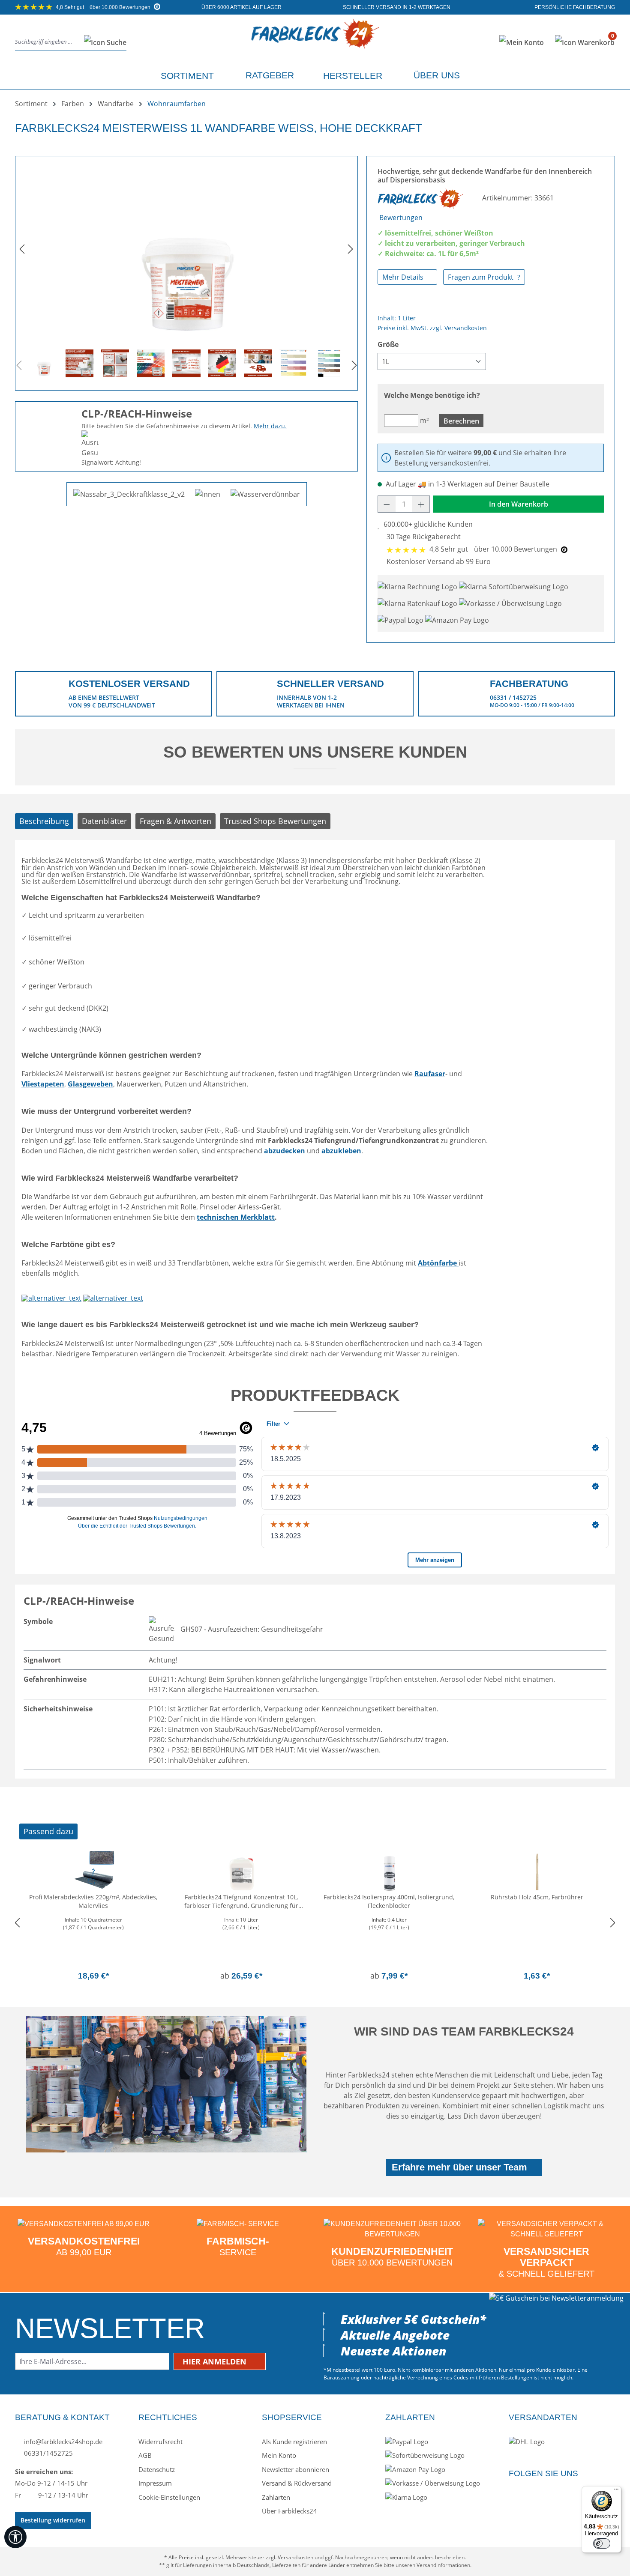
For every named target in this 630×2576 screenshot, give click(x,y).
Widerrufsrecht (160, 2442)
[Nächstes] (351, 249)
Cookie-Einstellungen (169, 2497)
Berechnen (461, 421)
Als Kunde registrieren (294, 2442)
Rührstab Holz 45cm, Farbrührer (537, 1897)
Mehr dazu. (270, 426)
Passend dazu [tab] (48, 1831)
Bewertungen (401, 218)
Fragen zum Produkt (481, 277)
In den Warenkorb (519, 504)
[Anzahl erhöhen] (421, 504)
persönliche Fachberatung (574, 7)
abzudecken (285, 1151)
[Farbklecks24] (421, 198)
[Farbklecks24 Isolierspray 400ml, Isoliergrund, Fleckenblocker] (389, 1872)
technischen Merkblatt (236, 1217)
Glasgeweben (90, 1084)
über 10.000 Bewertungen (104, 7)
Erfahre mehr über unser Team (459, 2167)
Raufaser (430, 1074)
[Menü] (616, 2491)
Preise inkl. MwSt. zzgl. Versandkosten (432, 328)
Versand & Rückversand (297, 2483)
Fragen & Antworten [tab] (175, 821)
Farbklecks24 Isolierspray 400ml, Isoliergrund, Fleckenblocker (389, 1901)
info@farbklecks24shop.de (62, 2442)
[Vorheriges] (22, 249)
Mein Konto (279, 2455)
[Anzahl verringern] (387, 504)
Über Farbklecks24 (289, 2511)
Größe (388, 344)
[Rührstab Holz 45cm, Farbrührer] (537, 1872)
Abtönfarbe (438, 1263)
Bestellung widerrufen (53, 2520)
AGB (145, 2455)
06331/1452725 (48, 2453)
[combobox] (47, 42)
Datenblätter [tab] (104, 821)
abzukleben (341, 1151)
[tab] (44, 821)
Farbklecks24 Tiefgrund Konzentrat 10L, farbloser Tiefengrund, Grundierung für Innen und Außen (241, 1902)
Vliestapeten (43, 1084)
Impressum (155, 2483)
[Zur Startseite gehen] (315, 40)
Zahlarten (276, 2497)
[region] (186, 270)
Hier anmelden (216, 2361)
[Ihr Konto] (522, 42)
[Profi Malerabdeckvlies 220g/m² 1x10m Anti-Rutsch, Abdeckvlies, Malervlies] (93, 1872)
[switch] (602, 2543)
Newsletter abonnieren (295, 2469)
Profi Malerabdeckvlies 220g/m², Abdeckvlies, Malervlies (93, 1901)
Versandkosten (295, 2557)
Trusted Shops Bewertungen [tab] (275, 821)
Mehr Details (404, 277)
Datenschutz (157, 2469)
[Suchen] (103, 42)
